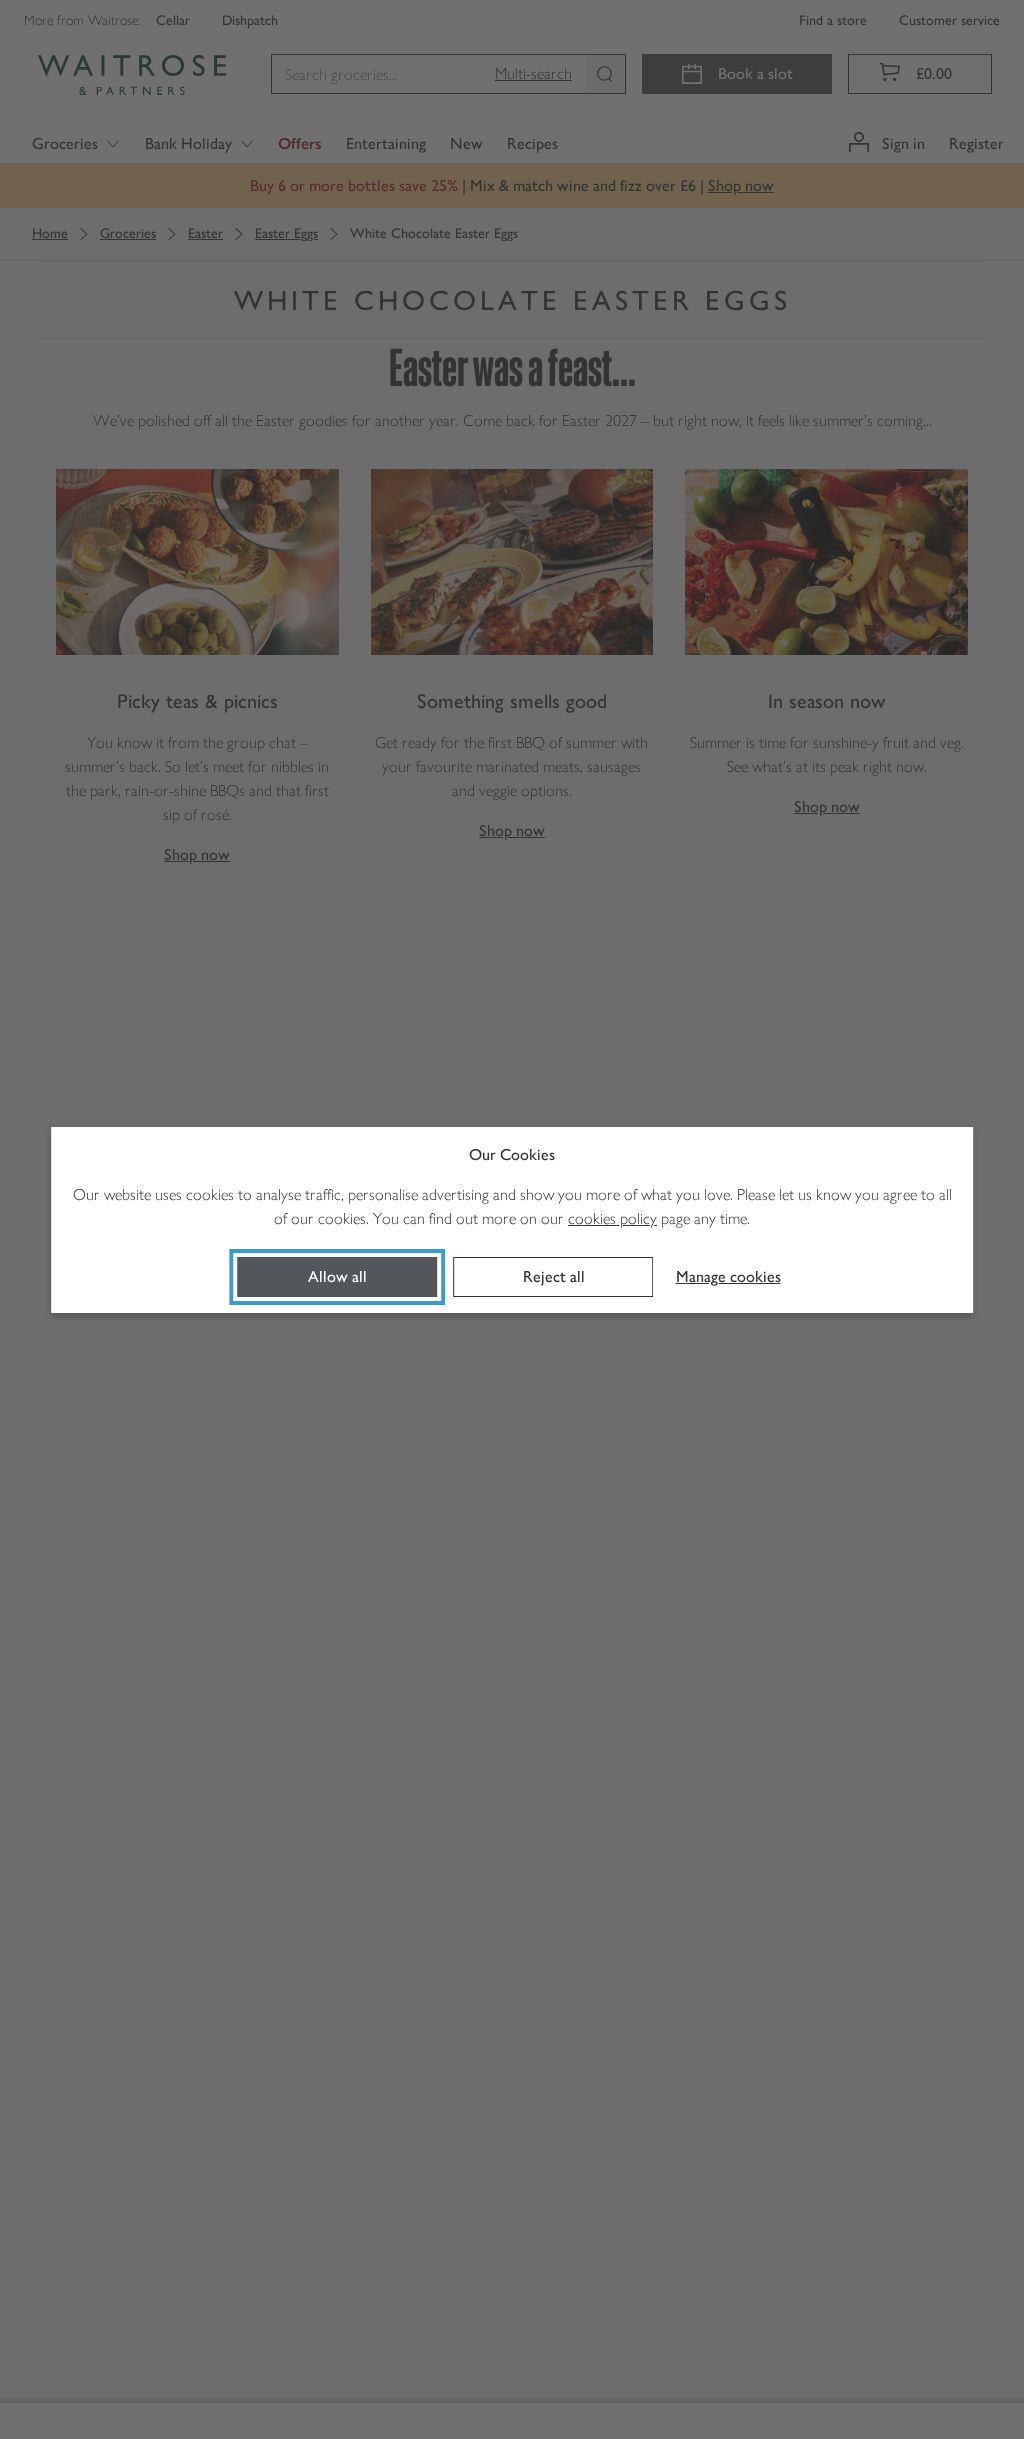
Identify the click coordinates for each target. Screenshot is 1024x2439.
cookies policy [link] (612, 1218)
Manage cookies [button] (728, 1276)
